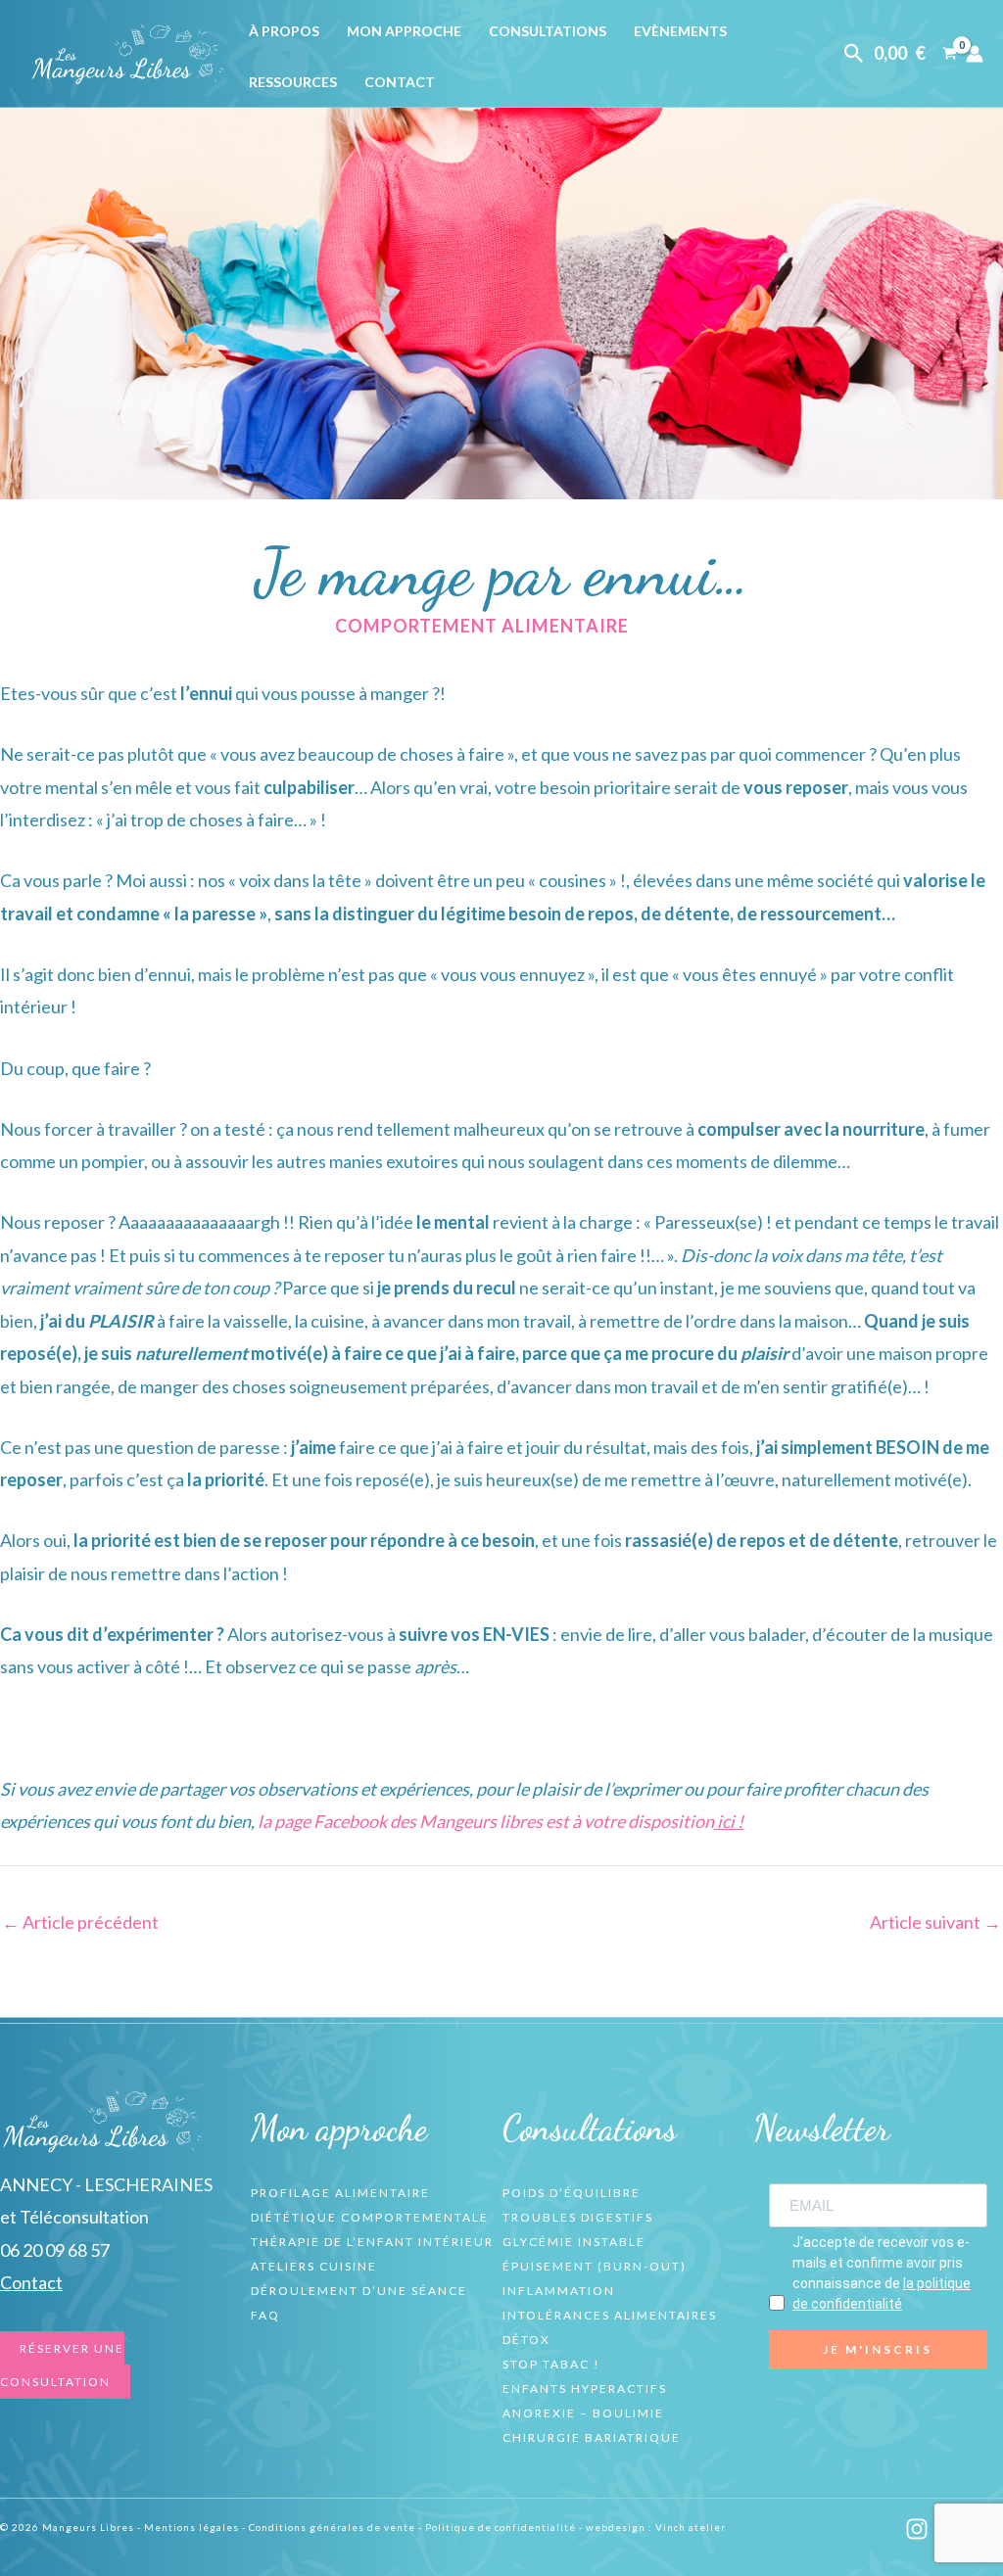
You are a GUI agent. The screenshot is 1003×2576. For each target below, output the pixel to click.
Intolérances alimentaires (610, 2315)
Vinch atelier (691, 2527)
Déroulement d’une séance (359, 2291)
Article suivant (935, 1922)
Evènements (680, 31)
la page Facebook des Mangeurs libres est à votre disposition (499, 1821)
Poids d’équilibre (572, 2193)
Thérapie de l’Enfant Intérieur (372, 2242)
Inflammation (559, 2291)
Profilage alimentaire (340, 2193)
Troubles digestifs (578, 2217)
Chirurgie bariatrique (592, 2437)
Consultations (548, 31)
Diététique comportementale (370, 2217)
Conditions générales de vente (332, 2527)
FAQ (265, 2315)
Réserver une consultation (62, 2365)
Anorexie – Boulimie (583, 2413)
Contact (400, 82)
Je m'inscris (878, 2349)
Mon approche (404, 31)
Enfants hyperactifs (585, 2389)
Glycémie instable (574, 2242)
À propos (284, 31)
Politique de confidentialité (501, 2527)
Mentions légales (191, 2527)
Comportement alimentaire (482, 626)
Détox (526, 2340)
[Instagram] (917, 2529)
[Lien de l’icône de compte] (975, 54)
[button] (854, 54)
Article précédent (80, 1922)
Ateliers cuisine (314, 2266)
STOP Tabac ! (551, 2364)
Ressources (293, 82)
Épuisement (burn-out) (595, 2266)
